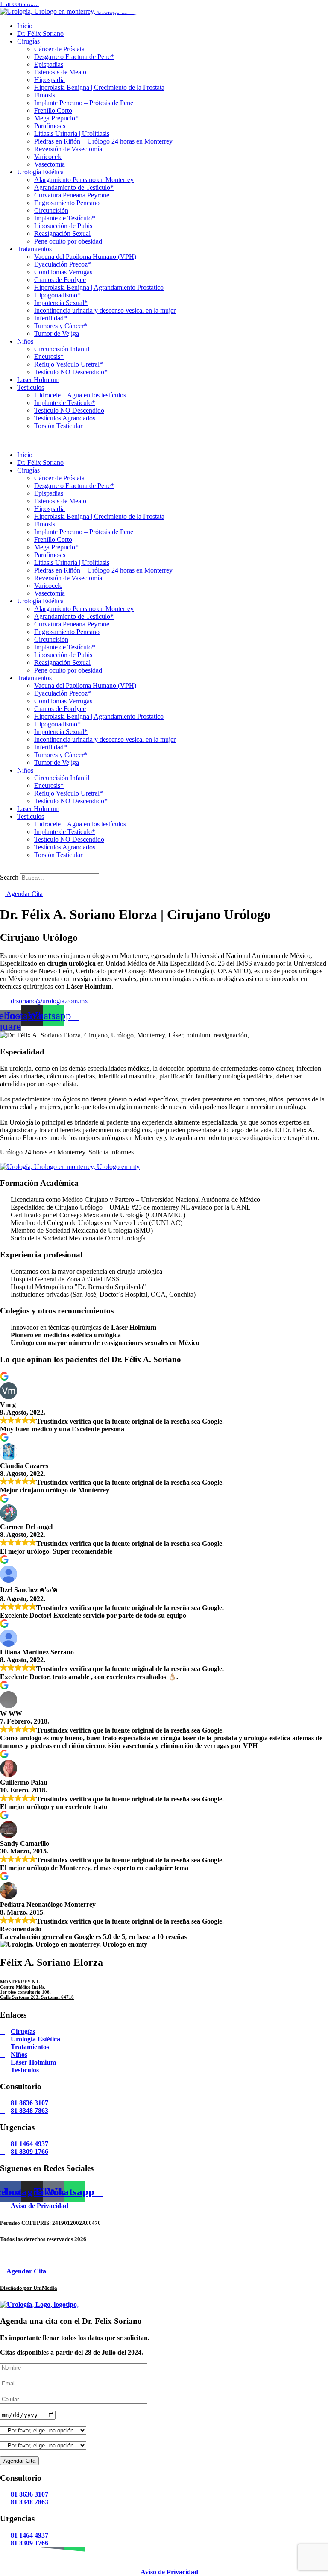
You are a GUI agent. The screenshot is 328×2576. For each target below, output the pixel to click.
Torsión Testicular (58, 426)
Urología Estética (40, 172)
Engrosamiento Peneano (67, 203)
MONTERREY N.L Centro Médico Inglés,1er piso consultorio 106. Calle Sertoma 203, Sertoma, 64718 (37, 1989)
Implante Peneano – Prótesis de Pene (84, 103)
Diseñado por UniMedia (29, 2288)
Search (9, 877)
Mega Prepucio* (56, 118)
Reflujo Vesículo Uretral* (69, 364)
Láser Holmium (38, 380)
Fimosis (45, 95)
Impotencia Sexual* (61, 303)
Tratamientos (34, 249)
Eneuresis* (49, 357)
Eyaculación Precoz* (63, 264)
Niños (25, 341)
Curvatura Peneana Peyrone (72, 195)
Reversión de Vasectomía (68, 149)
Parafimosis (50, 126)
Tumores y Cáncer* (61, 326)
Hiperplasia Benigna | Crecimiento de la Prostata (99, 87)
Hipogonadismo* (57, 295)
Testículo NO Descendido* (71, 372)
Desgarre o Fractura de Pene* (74, 57)
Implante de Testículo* (65, 218)
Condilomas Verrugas (63, 272)
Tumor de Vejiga (57, 333)
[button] (164, 441)
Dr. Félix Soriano (40, 34)
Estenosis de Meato (60, 72)
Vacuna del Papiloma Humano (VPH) (85, 257)
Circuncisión (51, 210)
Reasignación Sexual (62, 234)
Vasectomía (50, 164)
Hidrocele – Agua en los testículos (80, 395)
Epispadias (49, 64)
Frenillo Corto (53, 110)
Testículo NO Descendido (69, 410)
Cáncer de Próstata (59, 49)
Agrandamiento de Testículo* (74, 187)
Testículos (31, 387)
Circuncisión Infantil (62, 349)
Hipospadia (50, 80)
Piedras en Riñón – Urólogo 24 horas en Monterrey (103, 141)
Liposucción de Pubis (63, 226)
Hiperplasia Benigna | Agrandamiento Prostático (99, 287)
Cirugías (28, 41)
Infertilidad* (51, 318)
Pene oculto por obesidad (68, 241)
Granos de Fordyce (60, 280)
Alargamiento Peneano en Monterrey (84, 180)
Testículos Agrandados (65, 418)
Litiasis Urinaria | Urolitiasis (72, 134)
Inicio (25, 455)
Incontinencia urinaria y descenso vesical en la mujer (105, 310)
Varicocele (48, 157)
